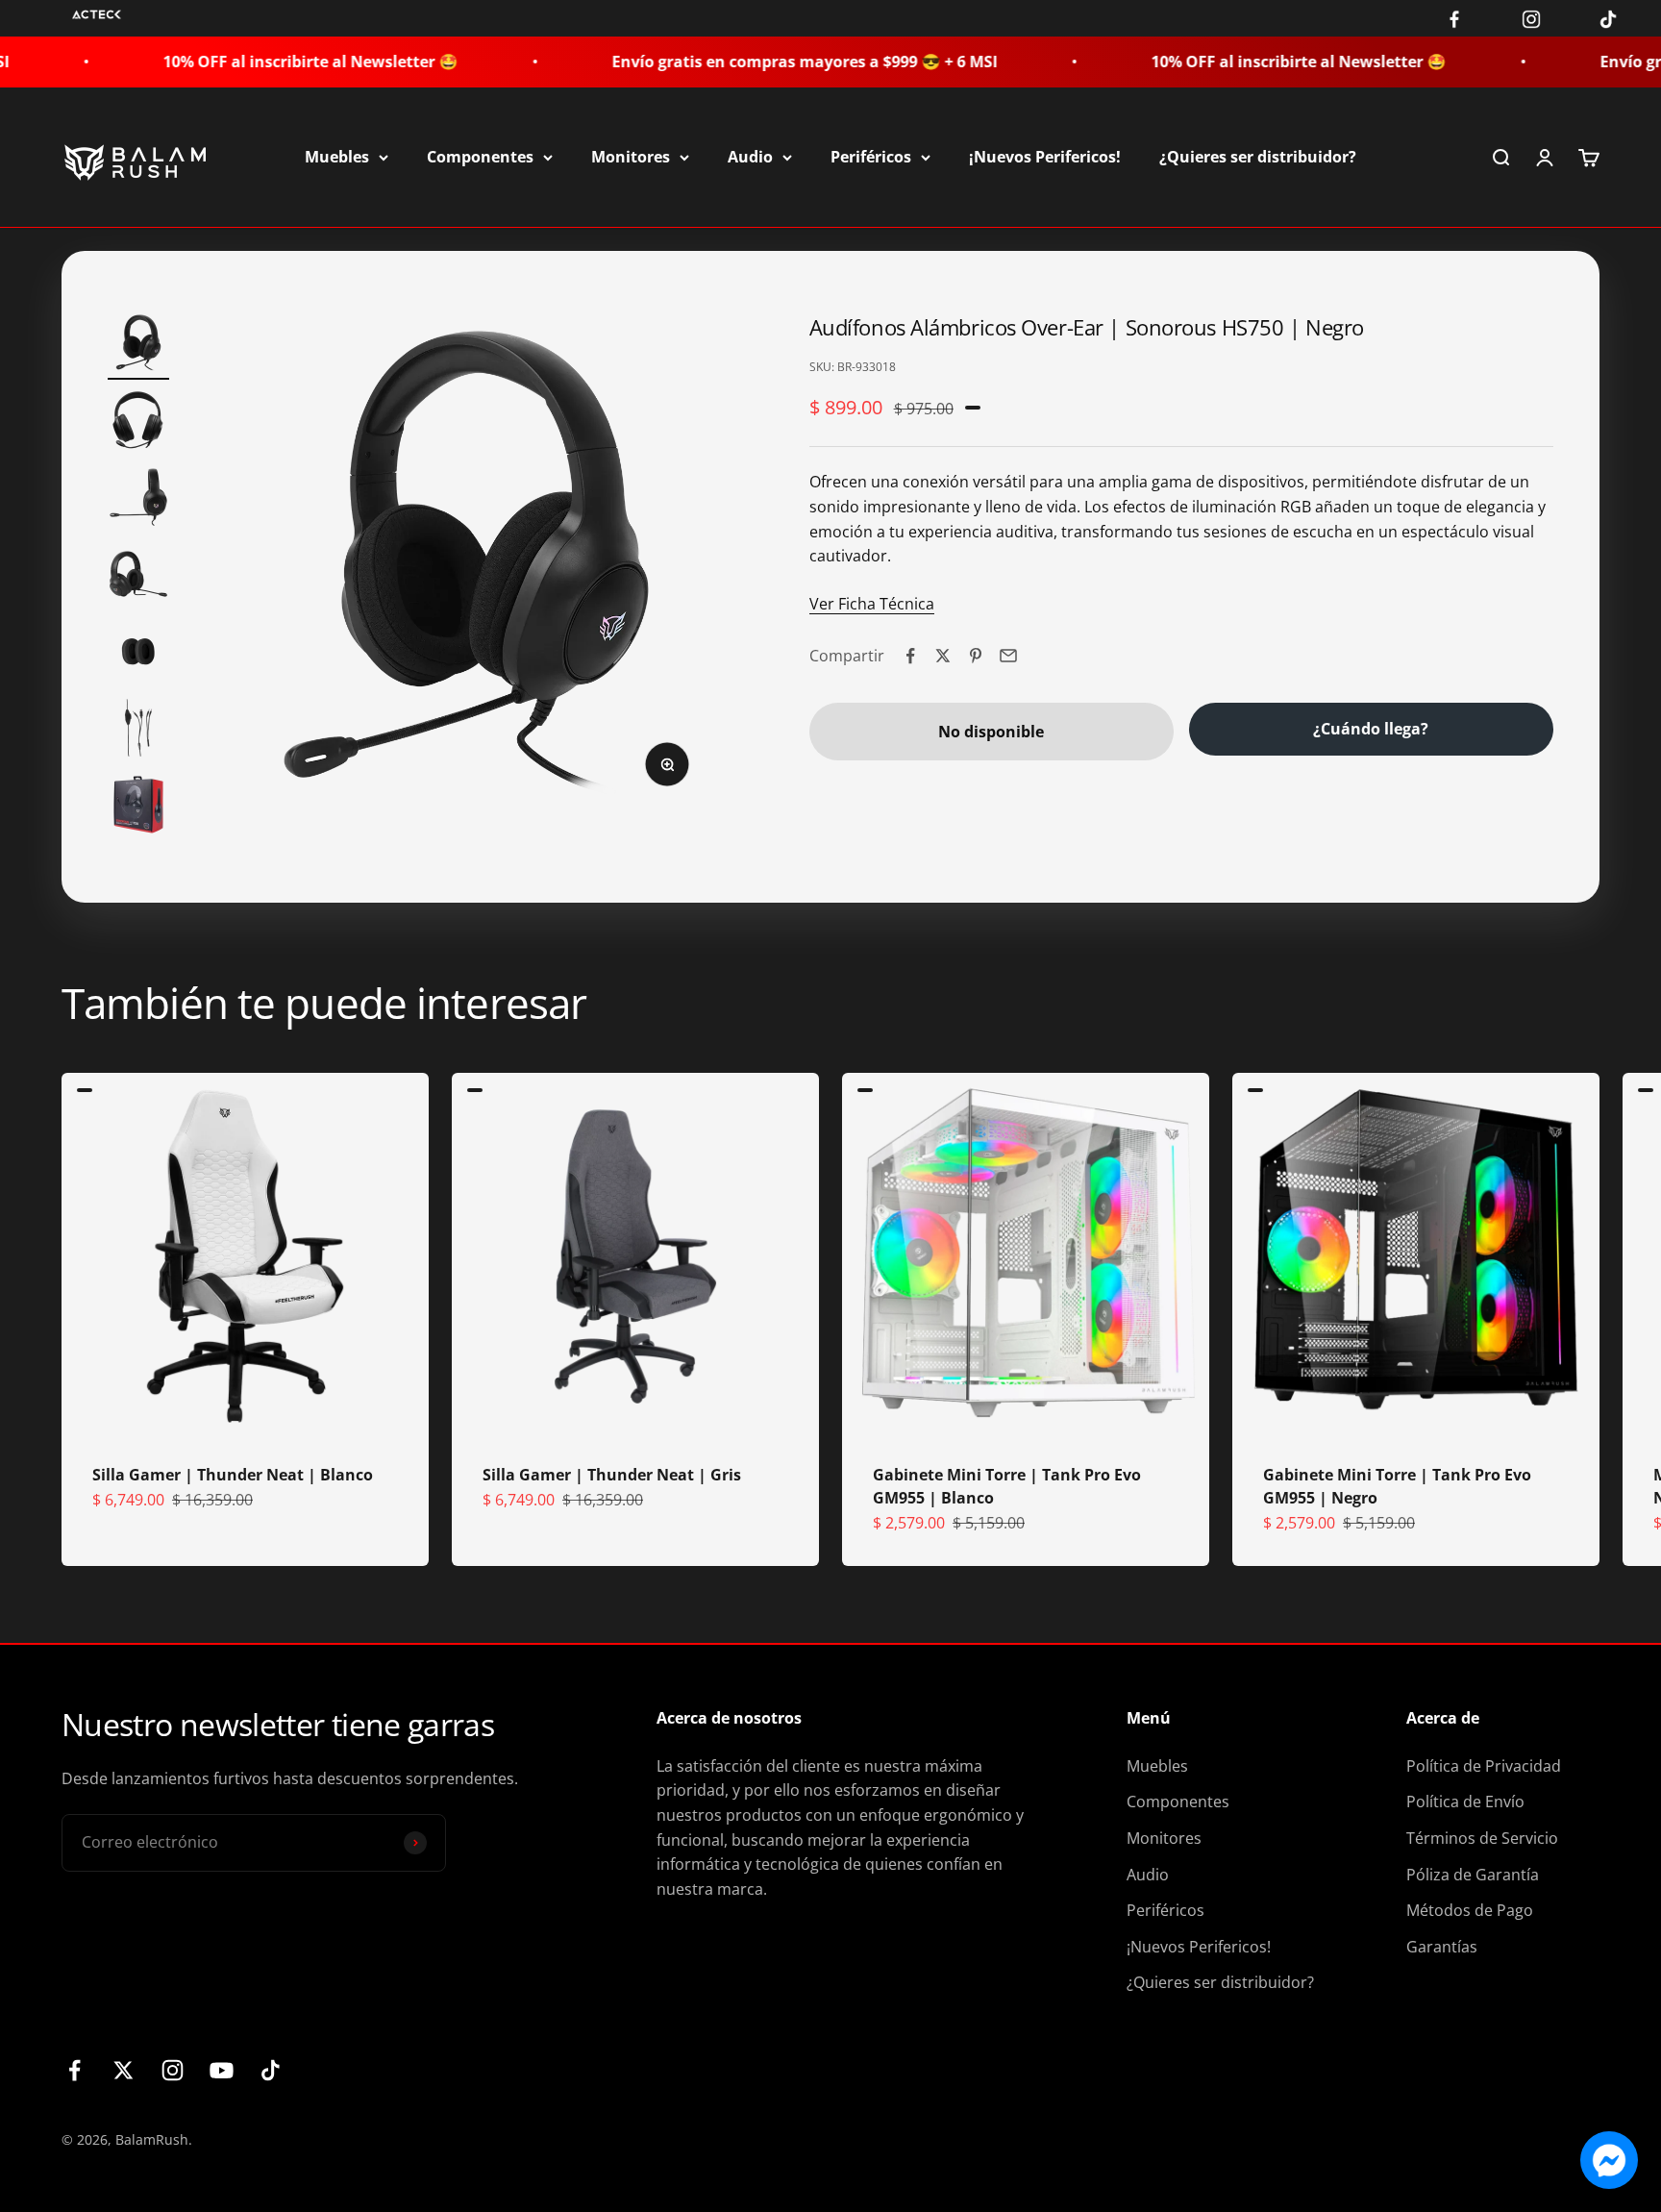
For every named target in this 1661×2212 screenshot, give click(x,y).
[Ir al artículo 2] (138, 423)
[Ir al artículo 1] (138, 346)
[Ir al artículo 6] (138, 731)
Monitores (631, 157)
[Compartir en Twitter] (943, 656)
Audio (750, 157)
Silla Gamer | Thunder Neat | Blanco (233, 1475)
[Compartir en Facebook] (910, 656)
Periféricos (871, 157)
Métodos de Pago (1470, 1910)
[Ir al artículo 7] (138, 808)
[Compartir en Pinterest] (976, 656)
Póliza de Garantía (1473, 1875)
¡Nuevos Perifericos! (1045, 157)
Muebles (337, 157)
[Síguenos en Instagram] (173, 2070)
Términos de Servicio (1482, 1838)
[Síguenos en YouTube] (222, 2070)
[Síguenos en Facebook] (74, 2070)
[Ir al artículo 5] (138, 654)
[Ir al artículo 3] (138, 500)
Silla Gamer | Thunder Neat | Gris (612, 1475)
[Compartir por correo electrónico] (1008, 656)
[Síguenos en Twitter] (124, 2070)
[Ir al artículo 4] (138, 577)
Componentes (480, 157)
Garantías (1442, 1947)
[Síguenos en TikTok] (271, 2070)
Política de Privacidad (1484, 1766)
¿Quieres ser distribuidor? (1258, 157)
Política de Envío (1465, 1802)
